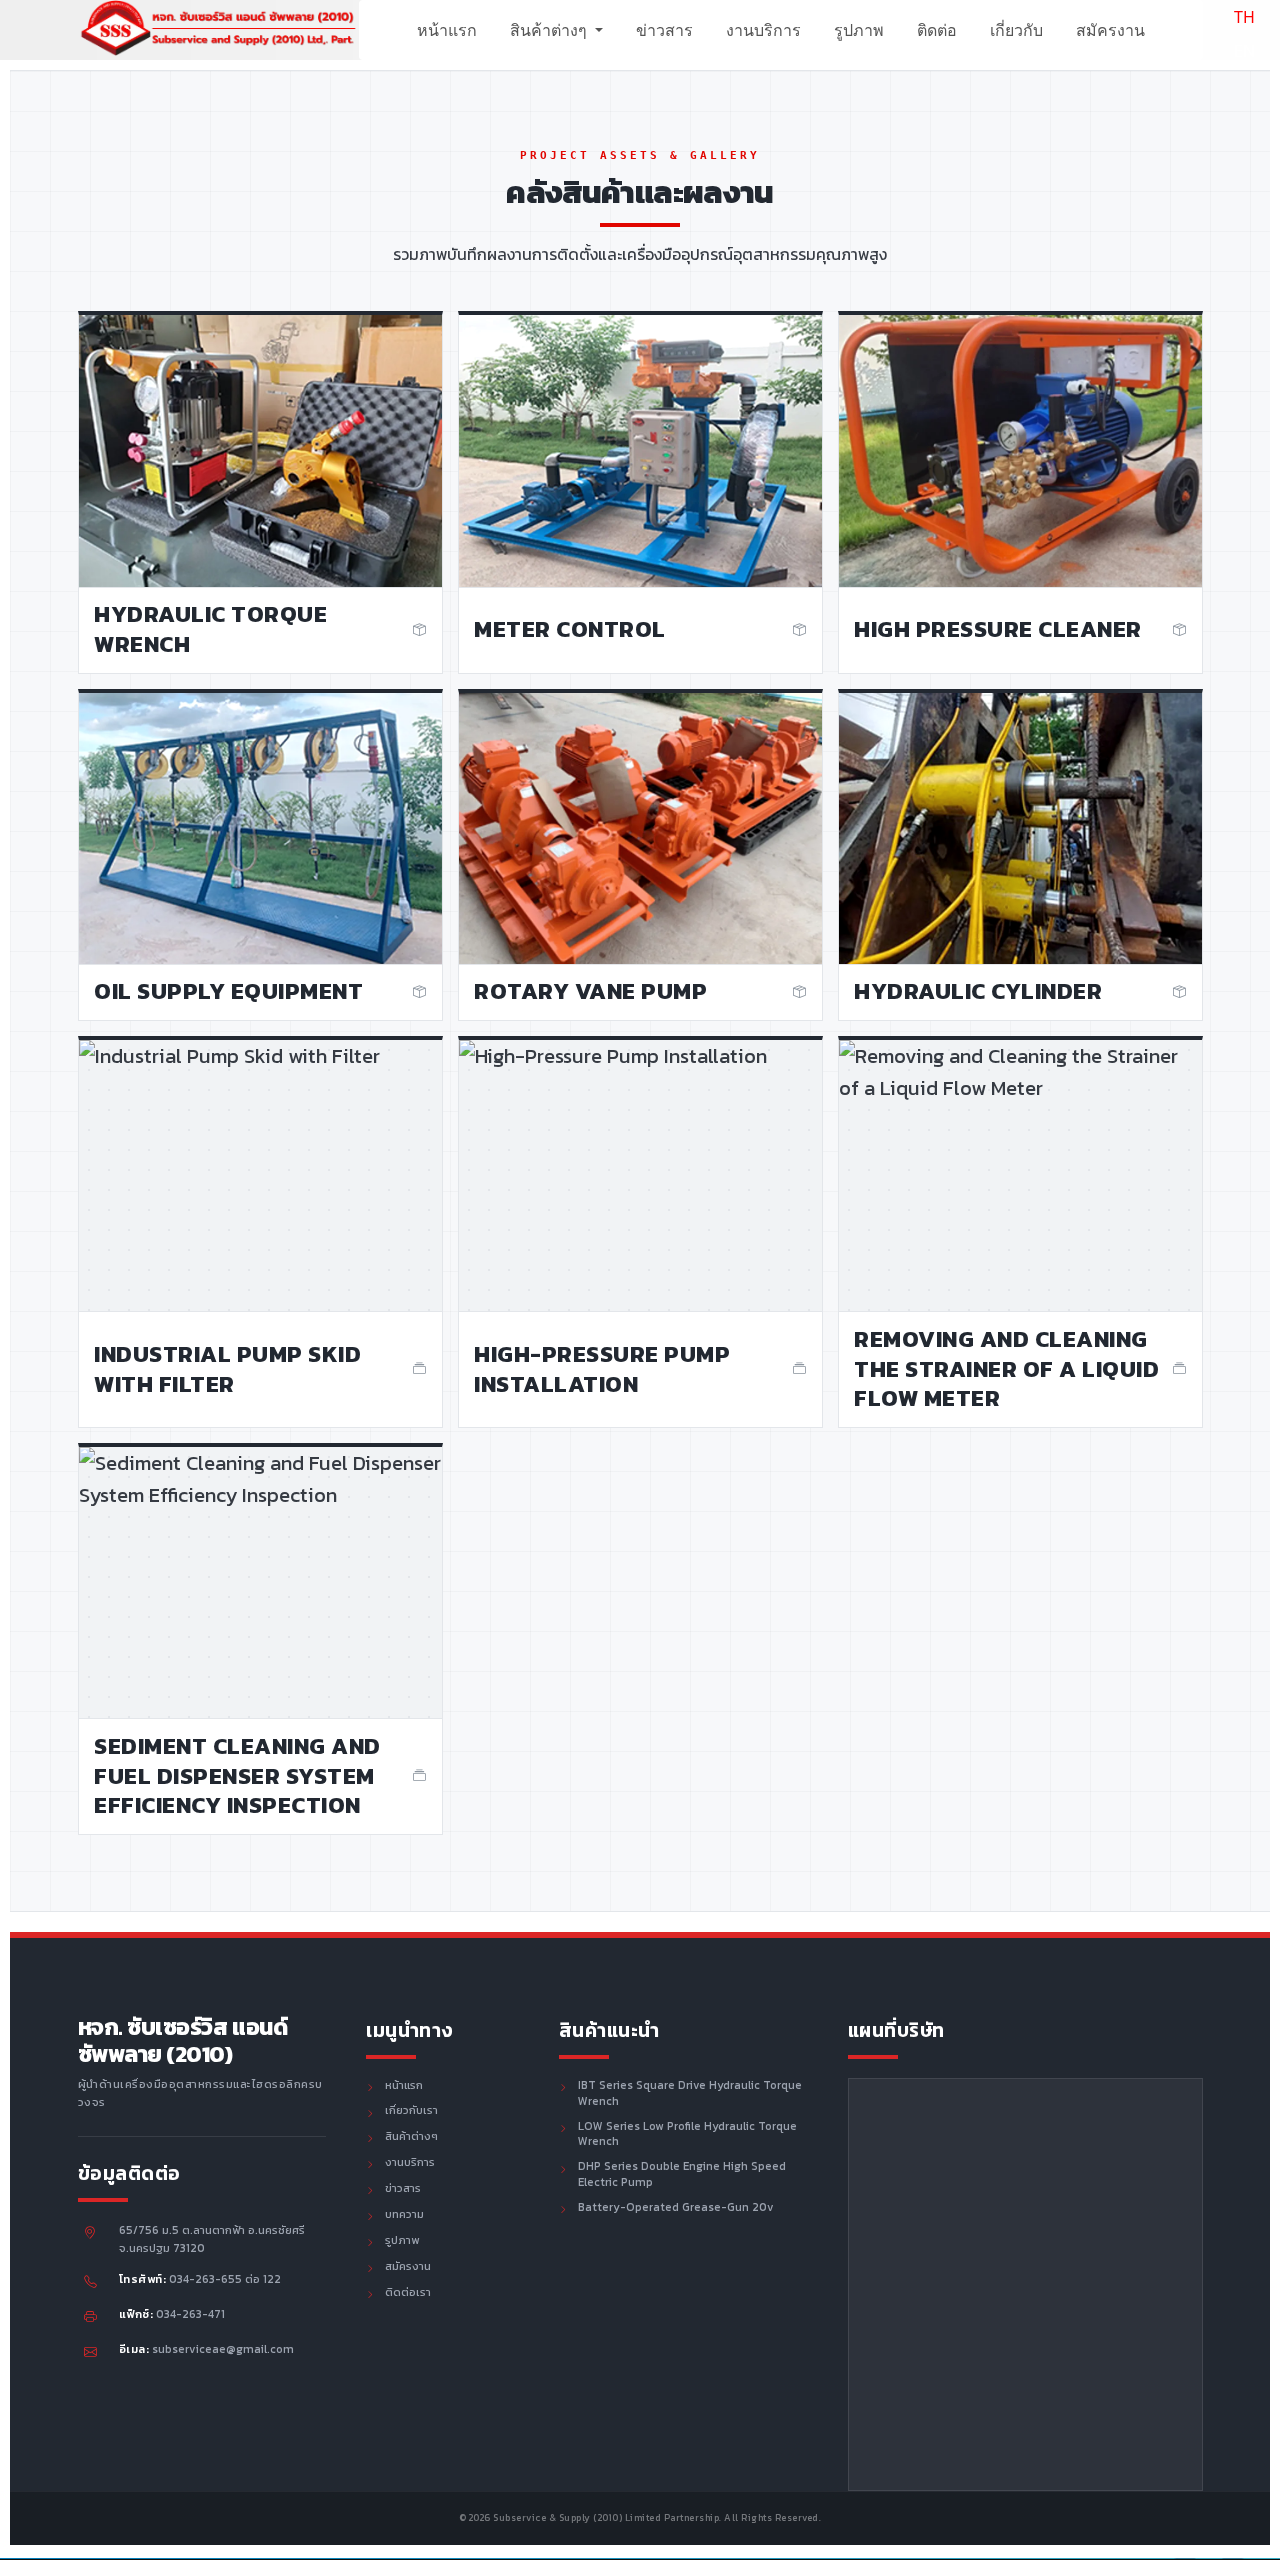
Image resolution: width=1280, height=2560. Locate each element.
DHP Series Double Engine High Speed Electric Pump (682, 2175)
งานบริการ (763, 30)
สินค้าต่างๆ (550, 30)
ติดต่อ (937, 30)
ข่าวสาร (664, 30)
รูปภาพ (859, 30)
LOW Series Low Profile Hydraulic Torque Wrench (687, 2135)
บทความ (404, 2215)
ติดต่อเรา (408, 2293)
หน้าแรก (447, 30)
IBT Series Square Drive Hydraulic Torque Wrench (690, 2094)
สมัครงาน (1110, 30)
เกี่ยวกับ (1016, 30)
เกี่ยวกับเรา (411, 2111)
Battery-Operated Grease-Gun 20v (676, 2208)
